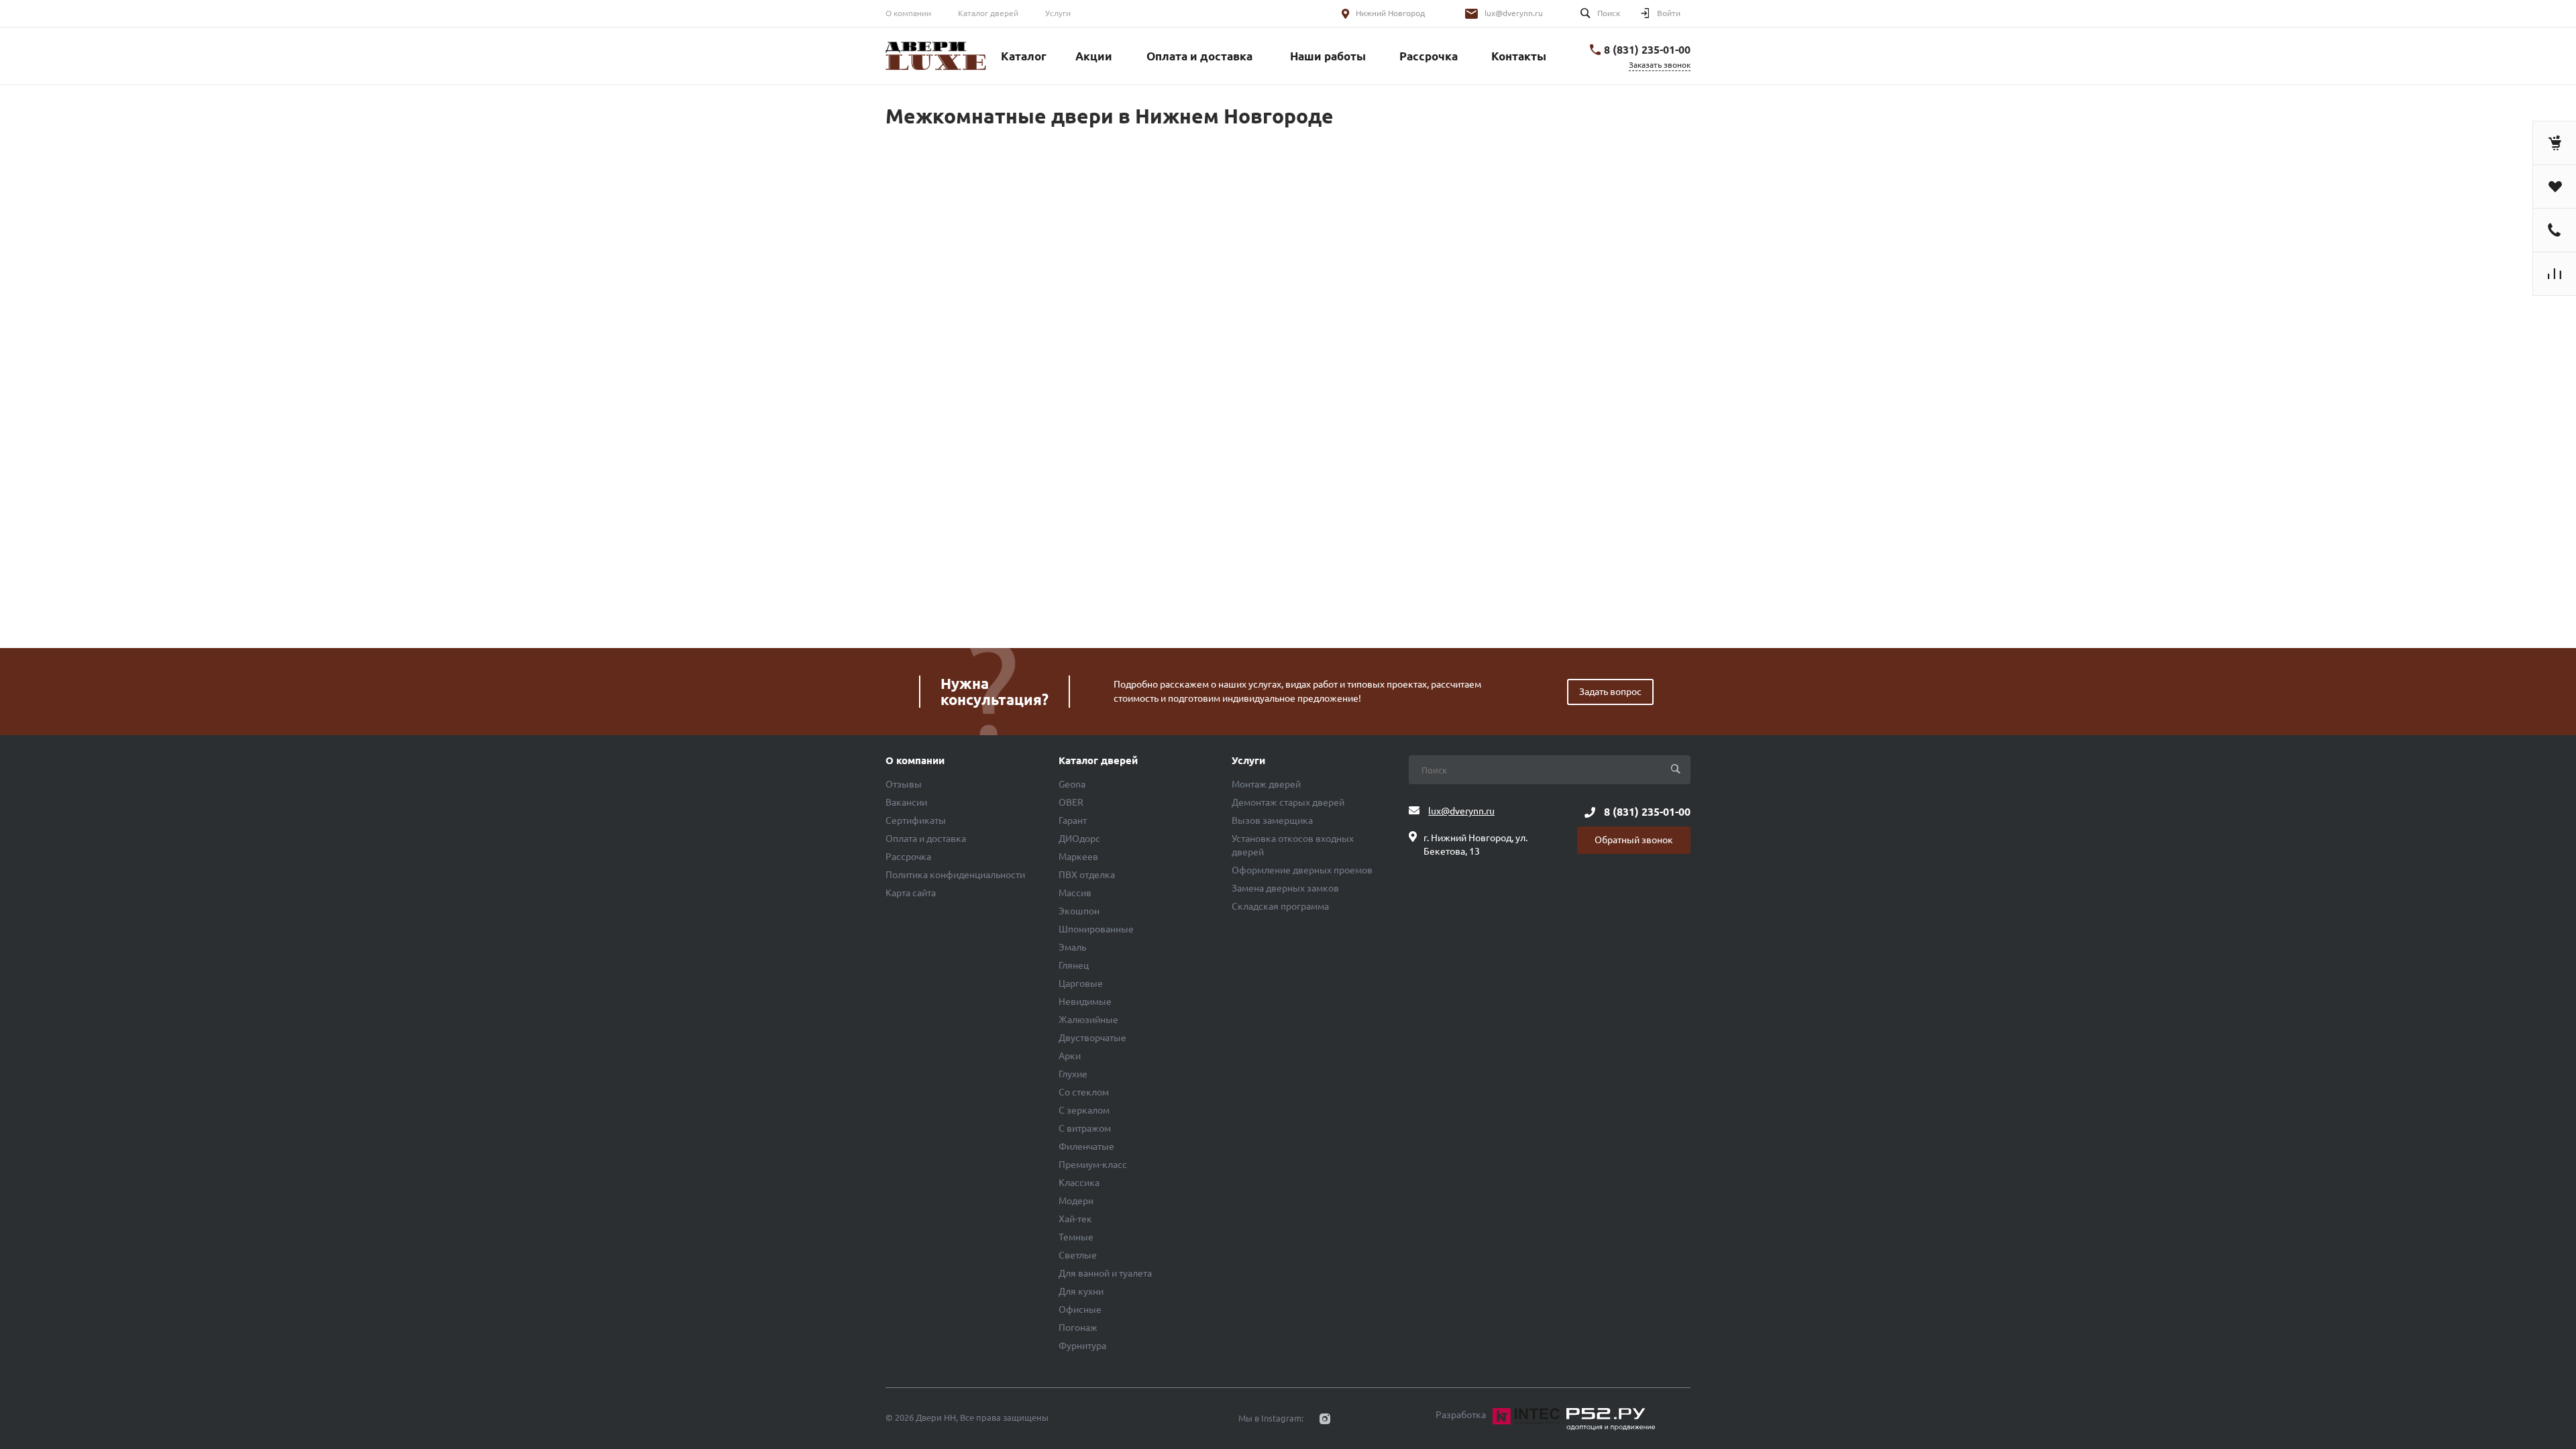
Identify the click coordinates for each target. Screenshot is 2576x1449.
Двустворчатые (1092, 1038)
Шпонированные (1096, 929)
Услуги (1058, 13)
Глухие (1073, 1074)
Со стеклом (1084, 1092)
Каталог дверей (988, 13)
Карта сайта (911, 893)
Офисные (1080, 1309)
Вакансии (906, 802)
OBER (1071, 802)
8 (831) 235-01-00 (1647, 50)
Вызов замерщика (1272, 820)
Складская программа (1280, 906)
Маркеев (1078, 857)
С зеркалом (1084, 1110)
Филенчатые (1086, 1146)
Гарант (1073, 820)
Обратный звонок (1634, 840)
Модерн (1076, 1201)
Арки (1070, 1056)
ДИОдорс (1079, 839)
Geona (1072, 784)
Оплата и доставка (926, 839)
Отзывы (904, 784)
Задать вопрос (1610, 692)
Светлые (1078, 1255)
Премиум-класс (1093, 1165)
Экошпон (1079, 911)
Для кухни (1081, 1291)
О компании (908, 13)
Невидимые (1085, 1002)
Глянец (1074, 965)
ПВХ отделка (1087, 875)
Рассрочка (908, 857)
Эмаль (1072, 947)
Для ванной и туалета (1105, 1273)
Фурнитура (1082, 1346)
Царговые (1081, 983)
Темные (1076, 1237)
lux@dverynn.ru (1514, 13)
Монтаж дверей (1266, 784)
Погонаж (1078, 1328)
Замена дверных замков (1285, 888)
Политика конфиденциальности (955, 875)
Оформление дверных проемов (1302, 870)
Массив (1075, 893)
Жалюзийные (1088, 1020)
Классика (1079, 1183)
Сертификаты (916, 820)
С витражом (1085, 1128)
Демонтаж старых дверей (1288, 802)
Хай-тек (1075, 1219)
